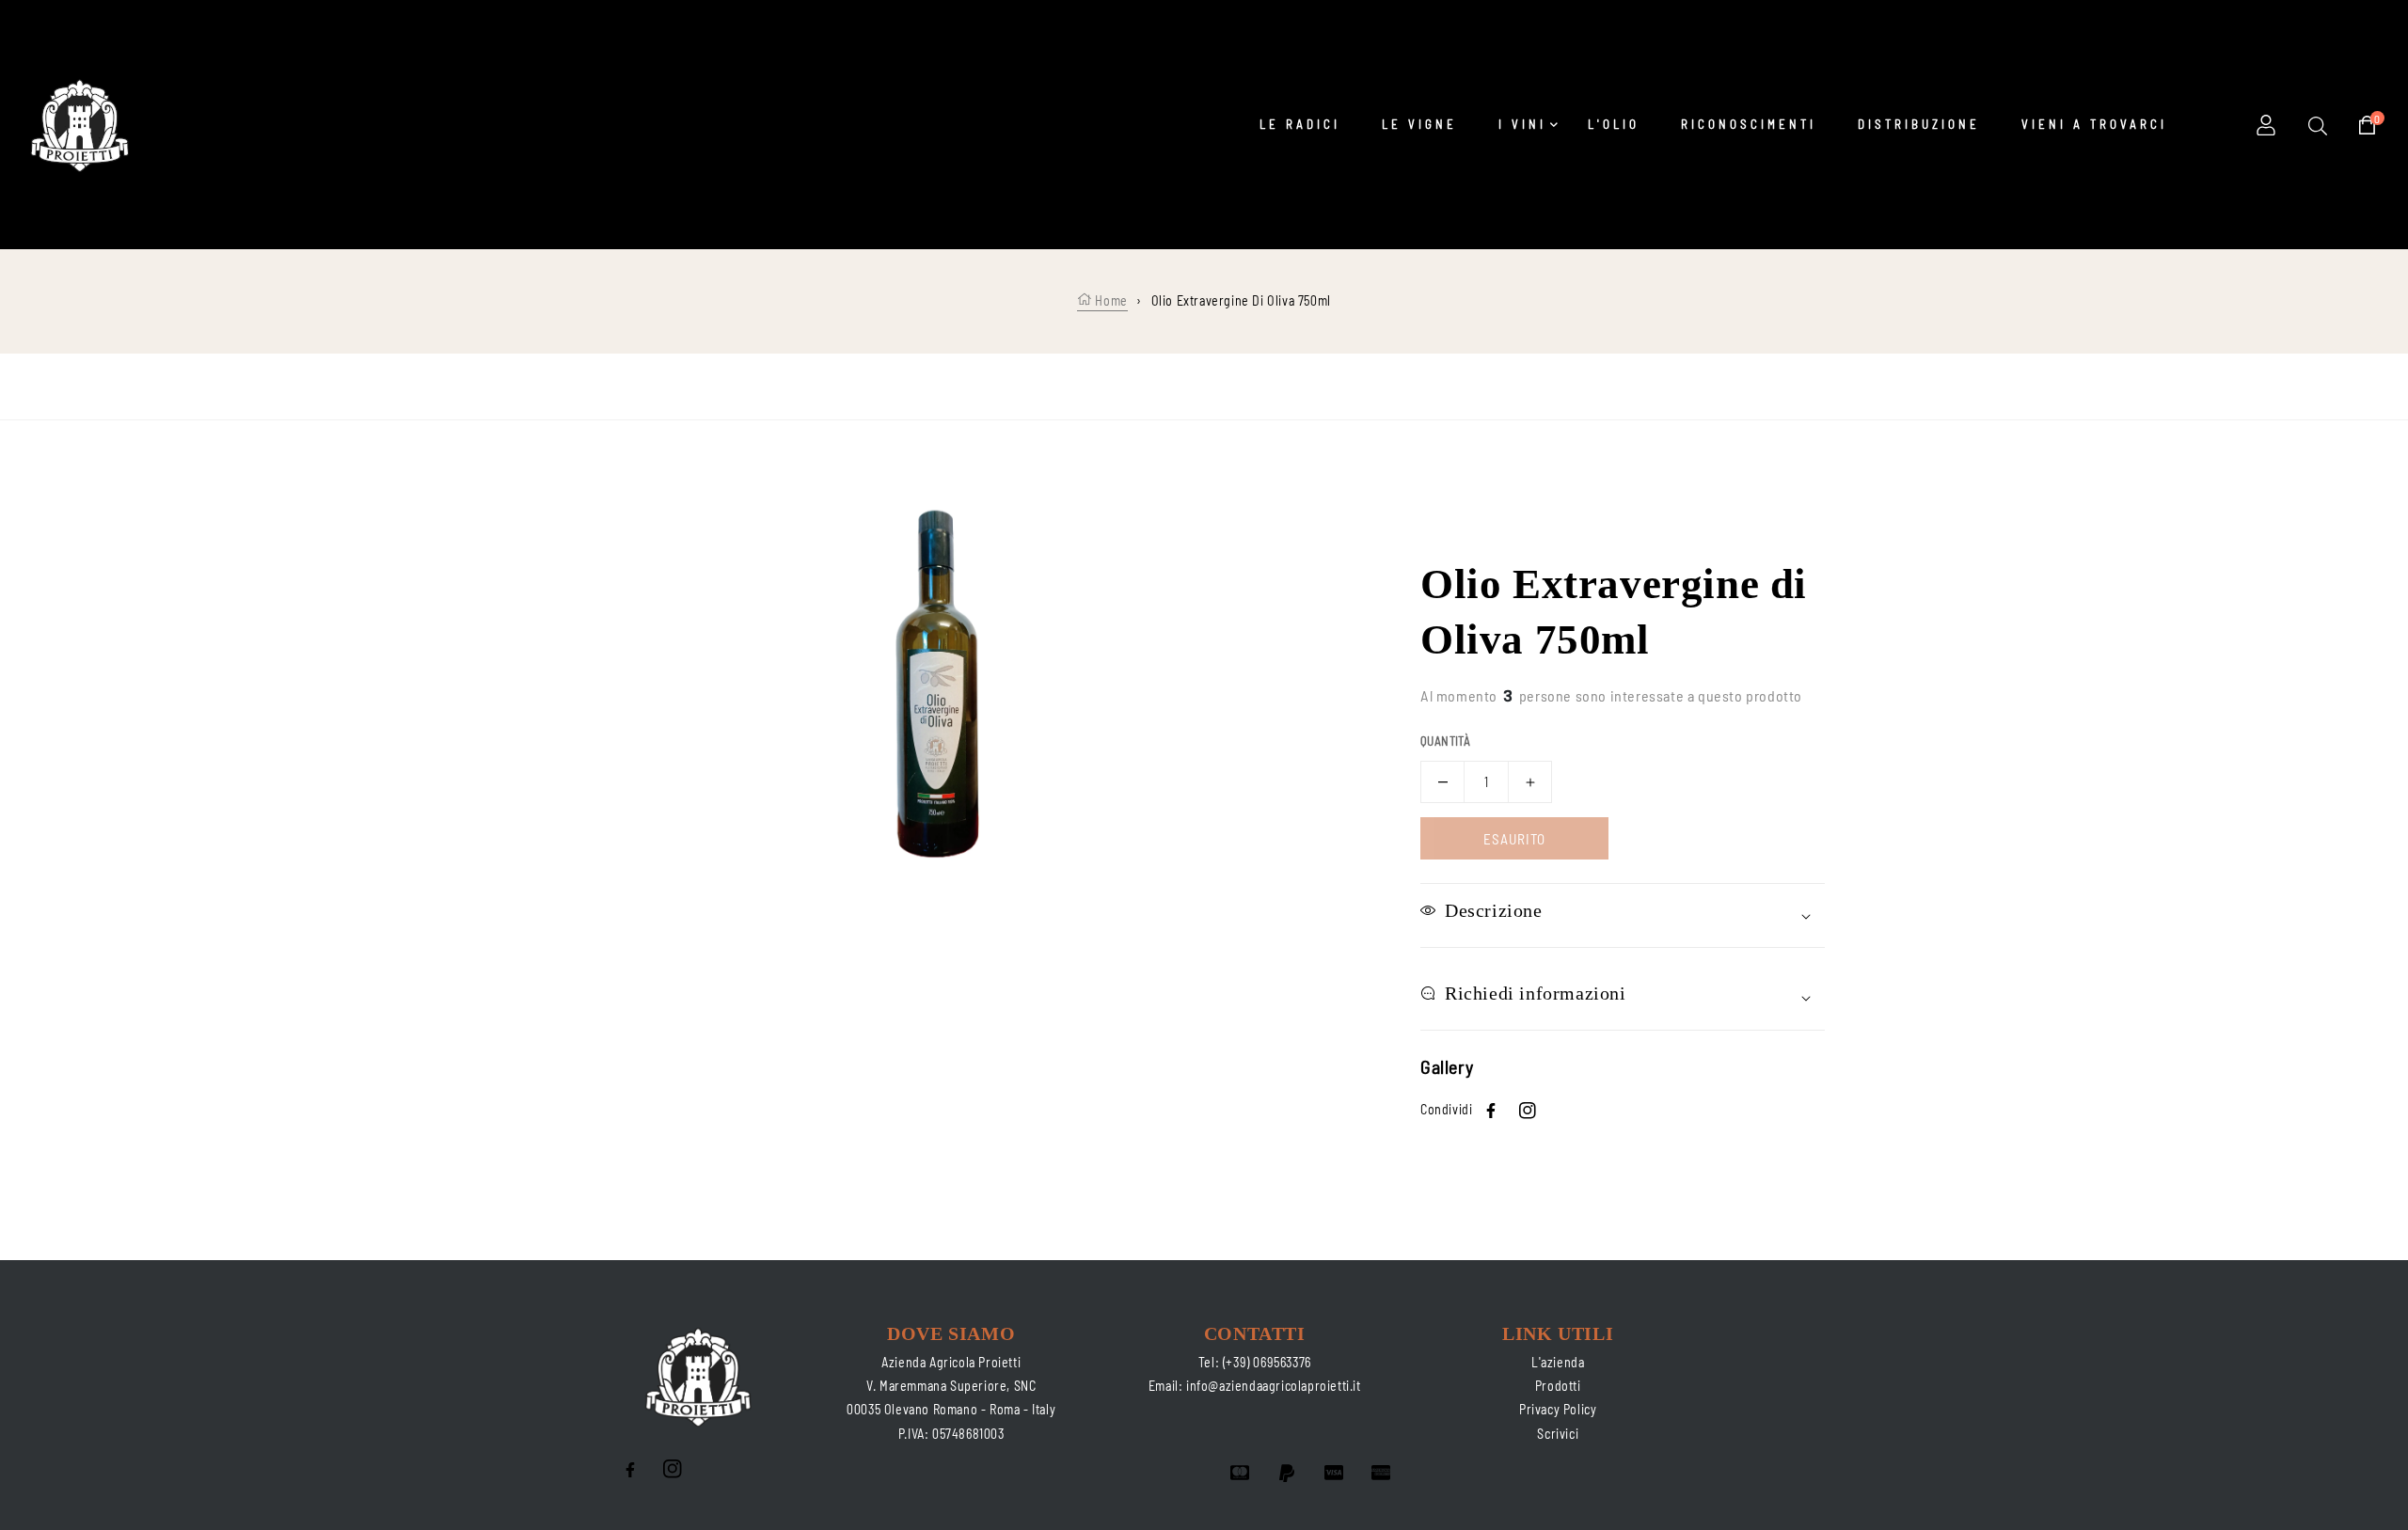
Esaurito (1514, 839)
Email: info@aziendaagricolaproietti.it (1255, 1386)
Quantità (1445, 741)
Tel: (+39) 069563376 (1255, 1362)
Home (1110, 300)
